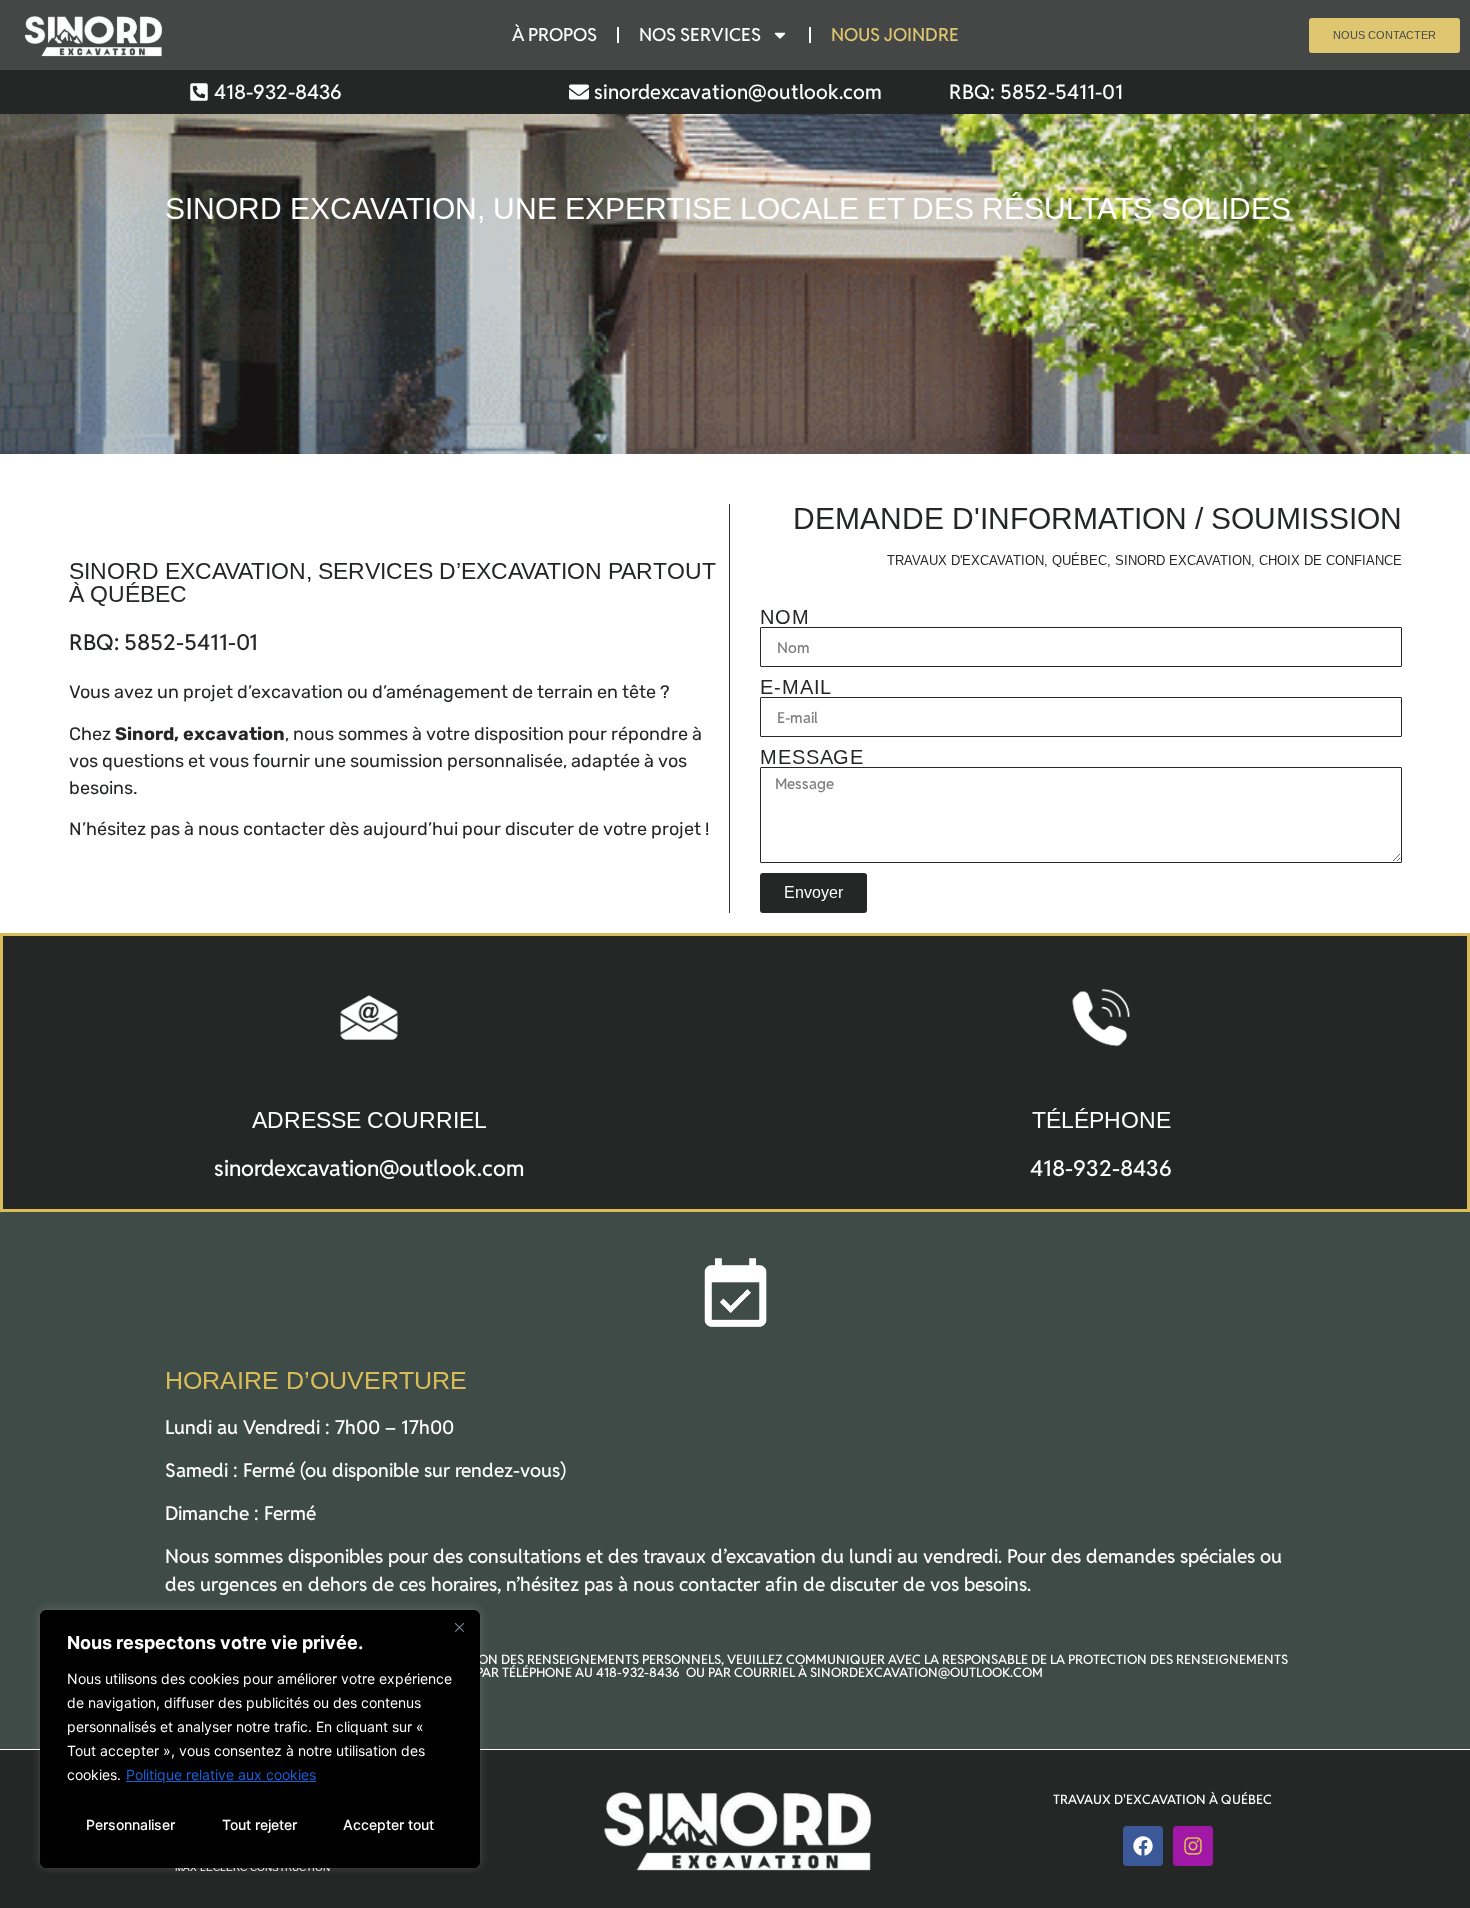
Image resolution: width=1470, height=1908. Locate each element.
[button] (1036, 92)
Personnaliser (130, 1824)
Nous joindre (895, 34)
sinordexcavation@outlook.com (369, 1168)
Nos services (700, 34)
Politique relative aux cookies (221, 1774)
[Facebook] (1143, 1846)
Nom (785, 617)
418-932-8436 (1101, 1168)
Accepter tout (388, 1824)
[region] (260, 1739)
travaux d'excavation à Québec (1162, 1799)
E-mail (796, 687)
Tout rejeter (259, 1824)
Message (812, 757)
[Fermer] (459, 1627)
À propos (554, 34)
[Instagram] (1193, 1846)
